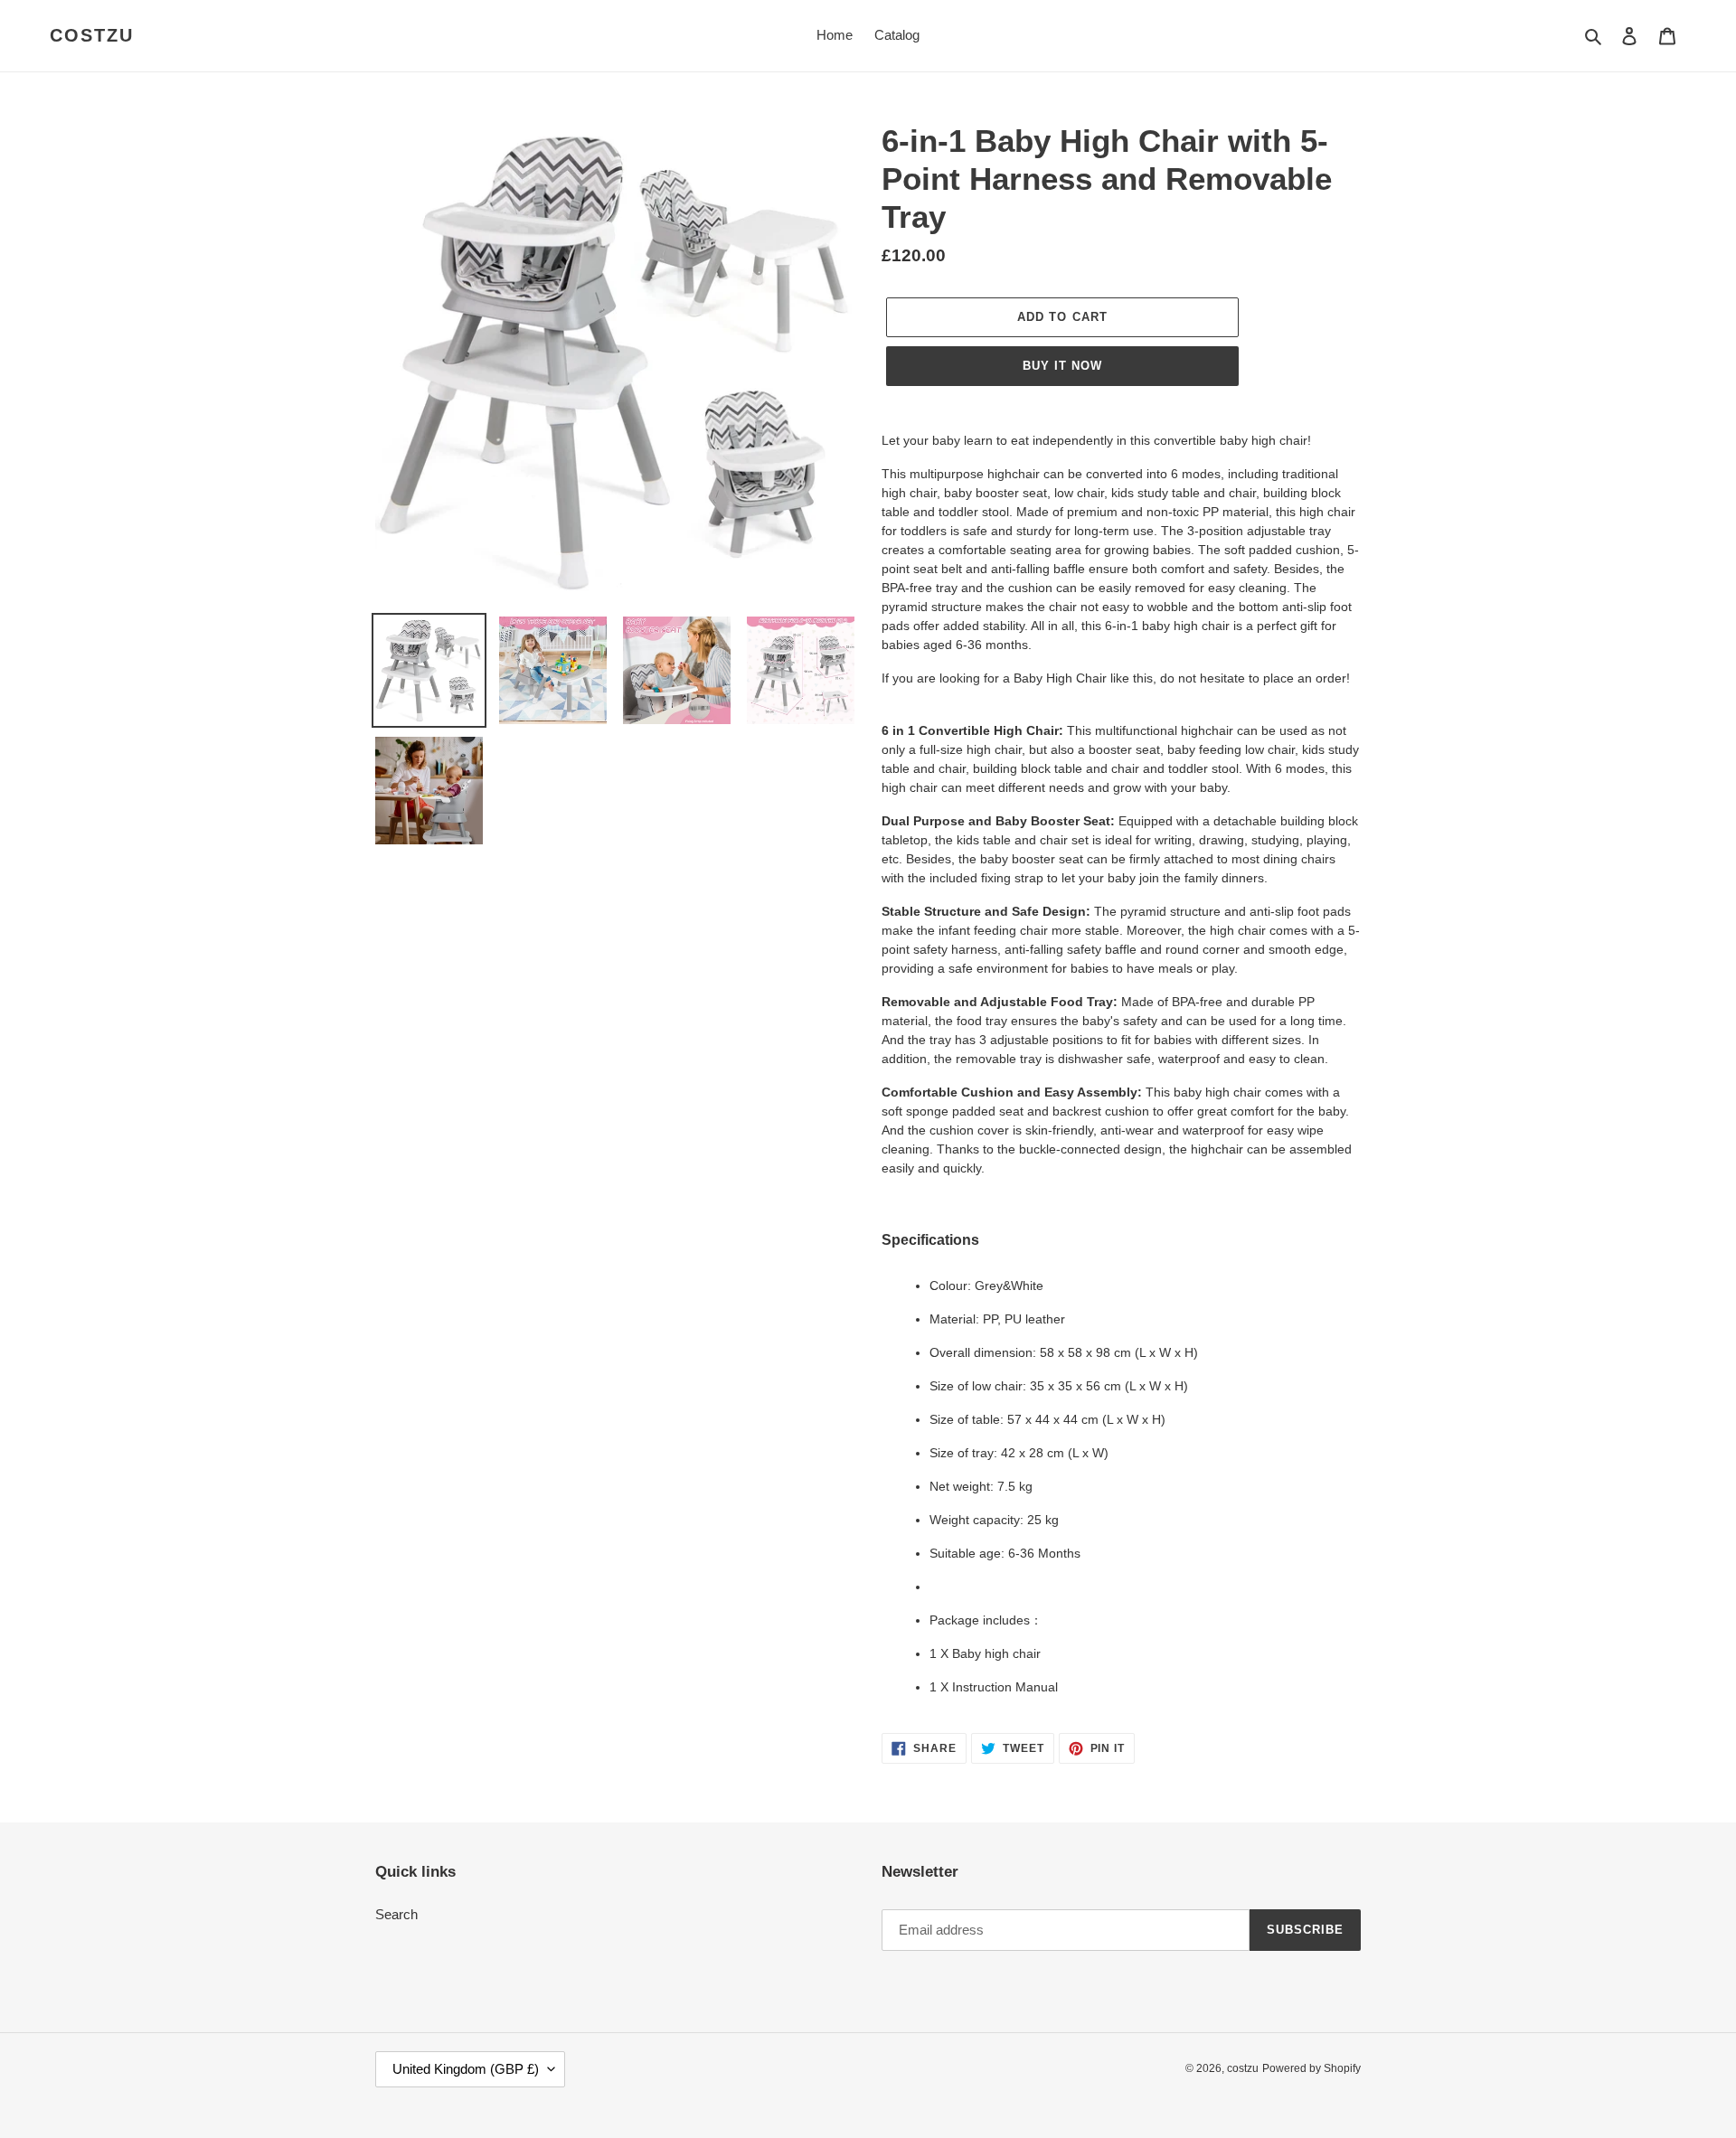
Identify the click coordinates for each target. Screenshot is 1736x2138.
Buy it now (1062, 366)
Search (396, 1914)
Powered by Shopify (1311, 2068)
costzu (92, 35)
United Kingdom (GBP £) (466, 2069)
